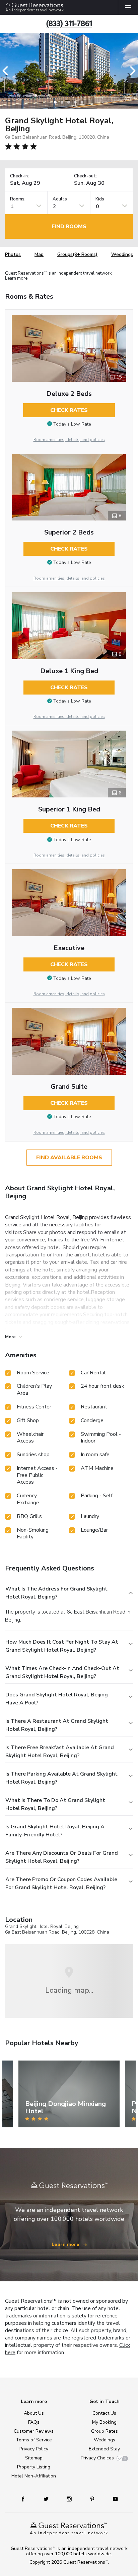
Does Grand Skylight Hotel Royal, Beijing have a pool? (57, 1699)
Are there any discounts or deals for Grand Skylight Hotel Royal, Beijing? (62, 1857)
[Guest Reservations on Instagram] (70, 2499)
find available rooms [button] (69, 1158)
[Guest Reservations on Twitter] (47, 2499)
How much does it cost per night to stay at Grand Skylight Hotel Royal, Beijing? (62, 1646)
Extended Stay (104, 2449)
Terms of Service (34, 2440)
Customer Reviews (34, 2431)
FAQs (34, 2422)
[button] (7, 71)
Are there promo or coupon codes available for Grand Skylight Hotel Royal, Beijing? (61, 1883)
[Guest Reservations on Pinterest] (93, 2499)
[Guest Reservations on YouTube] (113, 2499)
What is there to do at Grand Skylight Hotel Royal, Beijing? (55, 1804)
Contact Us (104, 2413)
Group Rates (105, 2431)
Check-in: (19, 176)
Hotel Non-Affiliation (34, 2476)
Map (39, 254)
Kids (100, 199)
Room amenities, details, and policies (69, 440)
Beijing (69, 1932)
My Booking (104, 2422)
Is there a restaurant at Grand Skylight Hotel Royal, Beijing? (57, 1725)
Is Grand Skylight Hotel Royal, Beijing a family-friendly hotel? (55, 1831)
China (103, 1932)
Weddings (122, 254)
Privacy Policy (34, 2449)
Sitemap (34, 2458)
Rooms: (18, 199)
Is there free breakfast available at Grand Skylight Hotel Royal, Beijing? (60, 1752)
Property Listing (34, 2467)
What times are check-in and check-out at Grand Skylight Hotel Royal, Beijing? (62, 1672)
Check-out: (85, 176)
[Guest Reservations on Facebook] (26, 2499)
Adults (60, 199)
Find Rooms (69, 226)
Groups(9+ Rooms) (77, 254)
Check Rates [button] (69, 410)
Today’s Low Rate (72, 424)
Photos (13, 254)
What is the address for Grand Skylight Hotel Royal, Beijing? (56, 1593)
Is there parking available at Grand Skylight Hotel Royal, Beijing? (61, 1778)
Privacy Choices (97, 2458)
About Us (34, 2413)
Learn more (16, 279)
